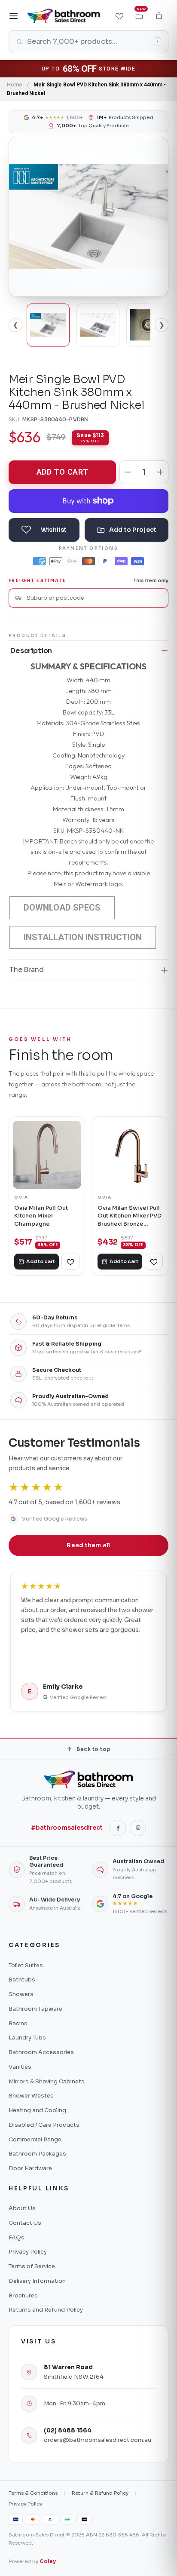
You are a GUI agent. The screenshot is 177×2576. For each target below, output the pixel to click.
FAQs (17, 2237)
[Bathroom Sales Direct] (64, 16)
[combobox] (94, 598)
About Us (22, 2208)
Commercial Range (35, 2139)
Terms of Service (32, 2266)
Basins (18, 2023)
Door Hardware (30, 2168)
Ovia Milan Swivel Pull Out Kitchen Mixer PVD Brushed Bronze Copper (130, 1216)
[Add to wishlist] (44, 530)
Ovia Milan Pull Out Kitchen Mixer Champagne (41, 1216)
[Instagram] (138, 1828)
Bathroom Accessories (41, 2052)
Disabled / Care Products (44, 2125)
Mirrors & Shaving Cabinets (47, 2081)
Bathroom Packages (37, 2154)
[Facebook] (118, 1828)
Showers (21, 1994)
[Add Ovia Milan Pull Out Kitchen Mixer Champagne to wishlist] (70, 1262)
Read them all (88, 1545)
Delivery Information (37, 2281)
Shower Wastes (31, 2096)
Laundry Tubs (27, 2038)
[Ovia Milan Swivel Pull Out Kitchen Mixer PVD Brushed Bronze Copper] (130, 1155)
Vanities (20, 2067)
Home (15, 85)
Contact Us (25, 2223)
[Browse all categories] (14, 16)
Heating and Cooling (37, 2110)
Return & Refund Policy (100, 2493)
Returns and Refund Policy (46, 2310)
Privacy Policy (28, 2252)
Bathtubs (22, 1980)
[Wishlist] (119, 16)
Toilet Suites (26, 1965)
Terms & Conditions (33, 2493)
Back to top (93, 1749)
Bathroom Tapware (35, 2009)
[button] (159, 16)
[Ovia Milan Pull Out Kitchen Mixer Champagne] (47, 1155)
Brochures (23, 2295)
